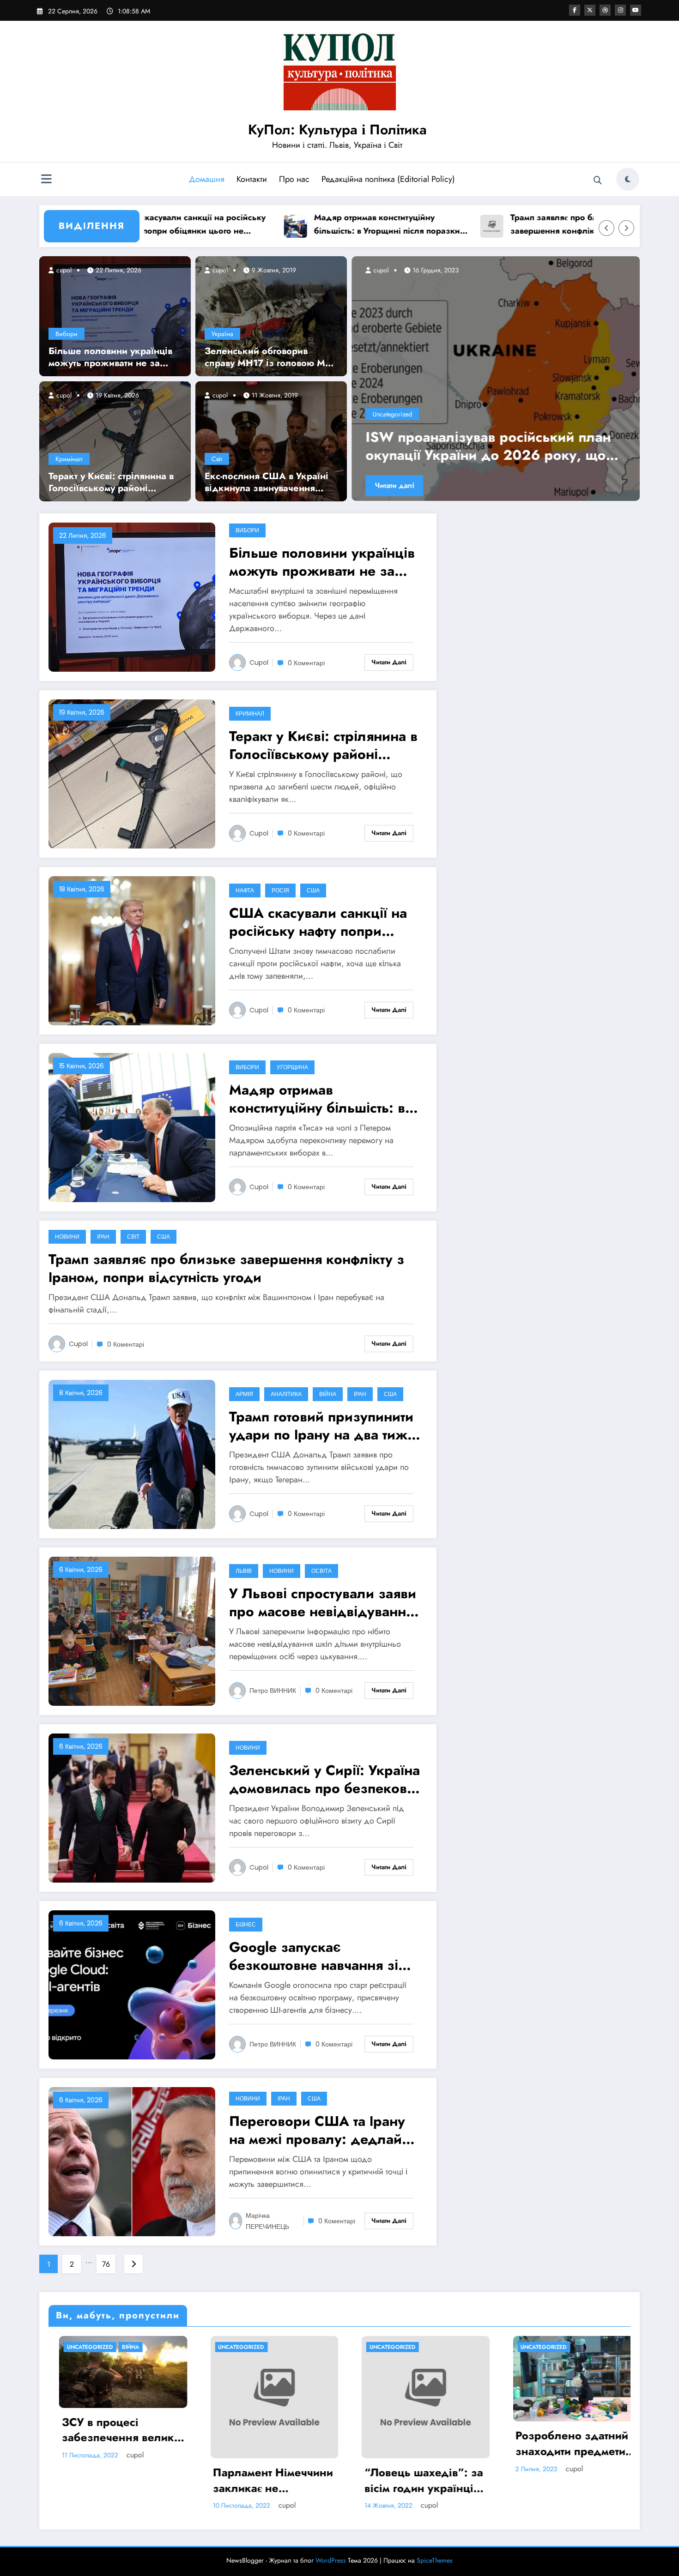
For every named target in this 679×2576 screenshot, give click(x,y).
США (313, 890)
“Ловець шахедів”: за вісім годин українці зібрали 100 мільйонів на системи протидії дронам (264, 2480)
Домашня (207, 179)
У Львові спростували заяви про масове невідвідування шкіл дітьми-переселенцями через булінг (323, 1602)
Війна (328, 1394)
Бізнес (246, 1924)
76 (106, 2264)
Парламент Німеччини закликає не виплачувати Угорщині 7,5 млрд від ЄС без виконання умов (112, 2480)
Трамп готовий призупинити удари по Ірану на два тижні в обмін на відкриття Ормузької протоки (324, 1426)
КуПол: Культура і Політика (337, 129)
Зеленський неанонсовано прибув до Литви (493, 446)
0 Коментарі (306, 663)
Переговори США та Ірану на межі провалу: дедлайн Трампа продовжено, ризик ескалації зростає (323, 2130)
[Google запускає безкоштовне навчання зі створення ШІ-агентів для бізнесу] (132, 1984)
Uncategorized (392, 414)
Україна (222, 334)
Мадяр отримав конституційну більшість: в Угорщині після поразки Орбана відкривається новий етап (303, 225)
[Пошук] (598, 181)
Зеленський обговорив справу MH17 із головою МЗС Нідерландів (271, 357)
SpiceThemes (435, 2560)
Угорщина (292, 1067)
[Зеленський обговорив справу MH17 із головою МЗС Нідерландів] (271, 315)
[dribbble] (605, 10)
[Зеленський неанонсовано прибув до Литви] (496, 379)
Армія (244, 1394)
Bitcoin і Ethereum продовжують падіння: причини (553, 2443)
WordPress (331, 2560)
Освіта (321, 1571)
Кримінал (69, 459)
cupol (63, 270)
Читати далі (394, 485)
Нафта (245, 890)
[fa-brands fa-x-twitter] (590, 10)
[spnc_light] (628, 179)
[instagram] (620, 10)
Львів (244, 1571)
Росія (280, 890)
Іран (103, 1237)
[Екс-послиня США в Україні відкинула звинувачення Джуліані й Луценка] (271, 440)
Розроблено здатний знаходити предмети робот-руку (411, 2443)
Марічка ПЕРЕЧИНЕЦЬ (267, 2221)
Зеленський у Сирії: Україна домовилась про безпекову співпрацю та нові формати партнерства (324, 1779)
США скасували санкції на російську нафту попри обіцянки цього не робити (318, 922)
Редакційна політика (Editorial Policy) (388, 179)
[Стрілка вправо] (626, 228)
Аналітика (286, 1394)
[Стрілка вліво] (606, 228)
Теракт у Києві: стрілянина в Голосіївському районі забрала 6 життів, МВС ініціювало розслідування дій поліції (111, 482)
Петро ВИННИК (273, 1691)
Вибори (67, 334)
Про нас (294, 179)
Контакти (252, 179)
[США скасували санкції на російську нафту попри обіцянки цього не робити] (132, 950)
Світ (217, 459)
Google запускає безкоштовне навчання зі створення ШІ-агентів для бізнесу (314, 1956)
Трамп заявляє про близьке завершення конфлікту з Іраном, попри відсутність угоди (493, 225)
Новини (67, 1237)
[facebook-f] (575, 10)
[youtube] (636, 10)
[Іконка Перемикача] (46, 180)
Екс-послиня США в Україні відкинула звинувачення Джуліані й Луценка (267, 482)
